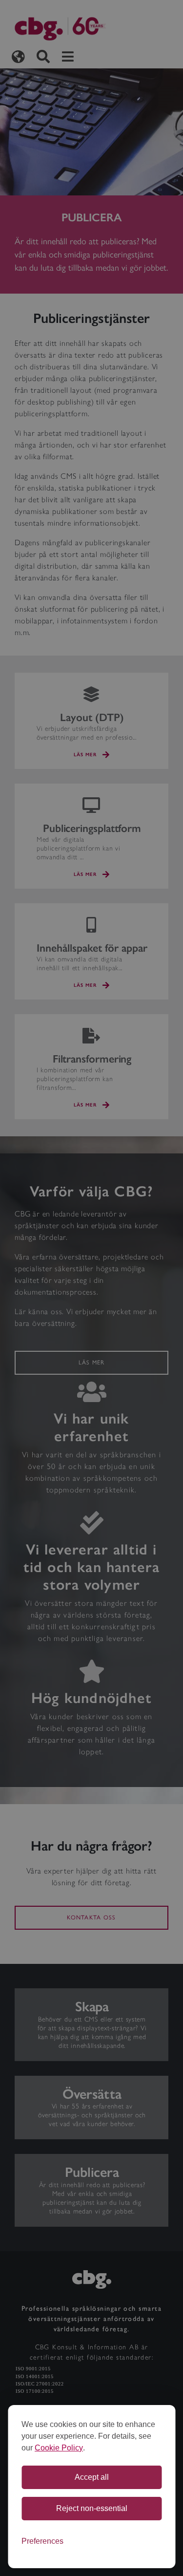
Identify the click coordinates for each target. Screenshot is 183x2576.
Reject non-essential (92, 2508)
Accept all (92, 2477)
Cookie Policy (59, 2448)
